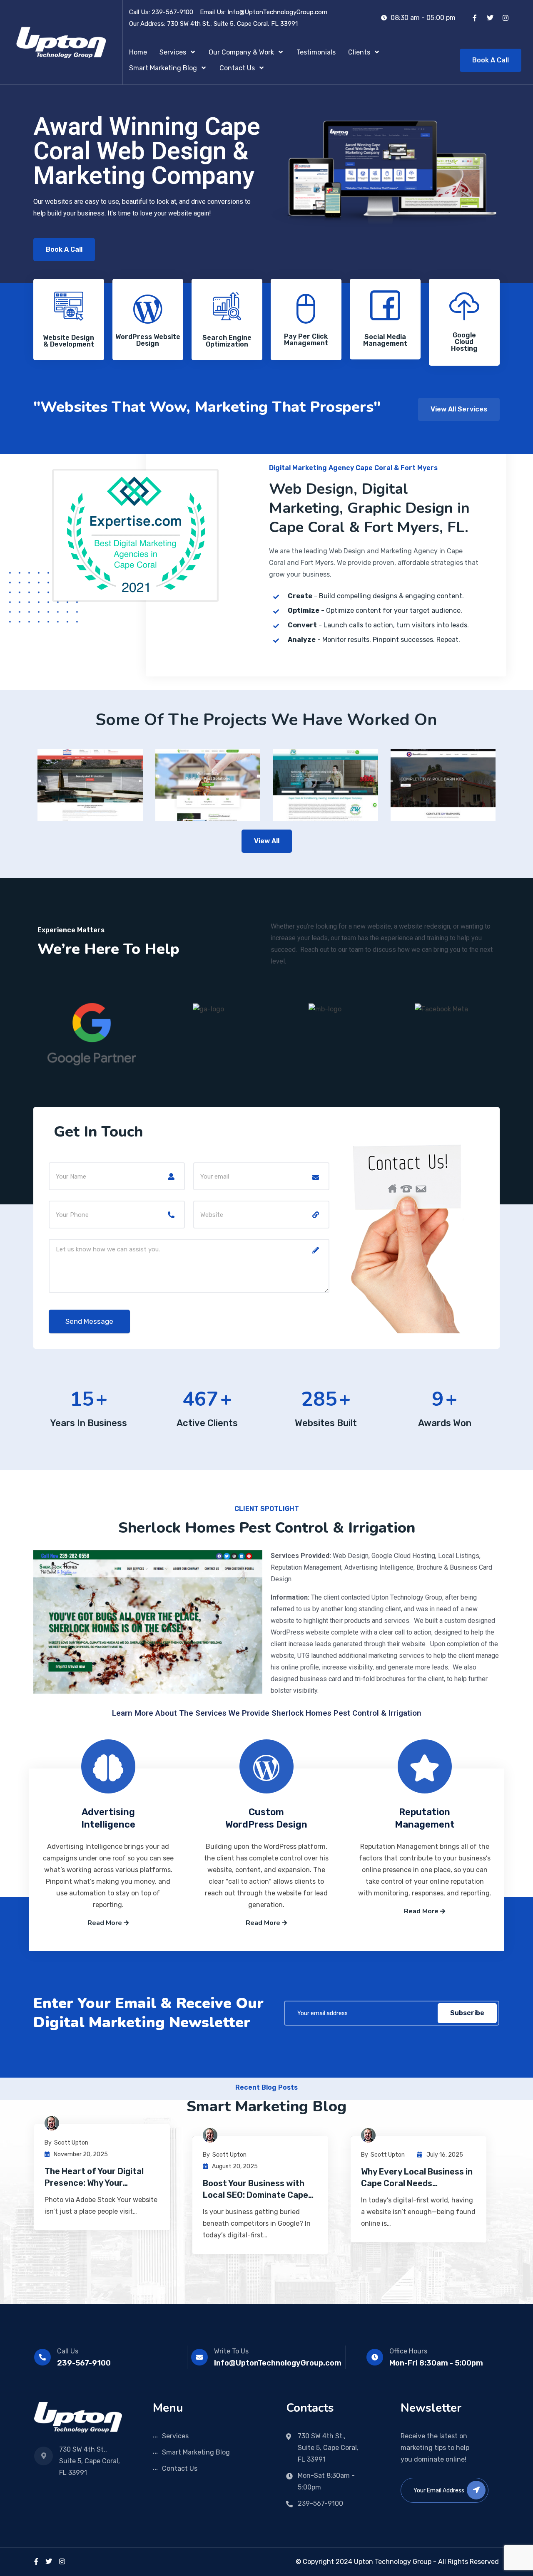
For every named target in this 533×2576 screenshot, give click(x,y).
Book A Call (491, 60)
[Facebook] (36, 2562)
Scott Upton (71, 2143)
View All (267, 841)
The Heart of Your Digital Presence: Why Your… (94, 2177)
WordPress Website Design (148, 340)
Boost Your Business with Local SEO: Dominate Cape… (258, 2189)
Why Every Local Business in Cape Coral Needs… (417, 2177)
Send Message (239, 369)
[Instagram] (506, 18)
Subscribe (467, 2013)
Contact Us (180, 2468)
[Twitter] (490, 18)
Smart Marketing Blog (196, 2452)
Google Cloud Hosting (464, 342)
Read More (106, 1923)
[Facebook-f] (475, 18)
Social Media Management (385, 340)
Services (175, 2436)
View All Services (459, 409)
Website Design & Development (68, 341)
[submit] (476, 2490)
